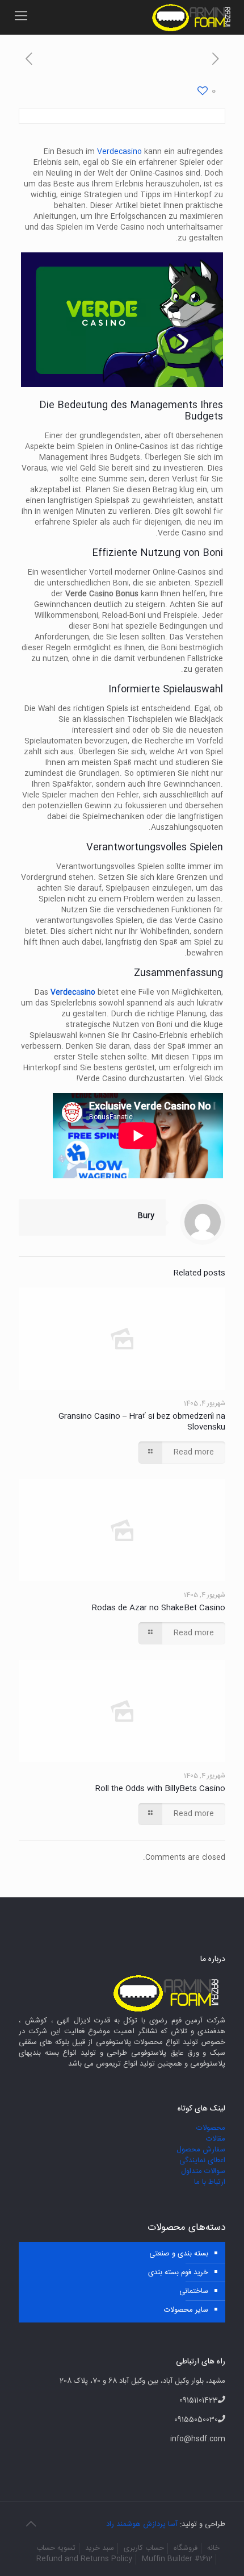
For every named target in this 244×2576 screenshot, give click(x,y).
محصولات (211, 2128)
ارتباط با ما (210, 2182)
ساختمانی (194, 2291)
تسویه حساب (56, 2548)
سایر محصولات (186, 2310)
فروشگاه (186, 2548)
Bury (146, 1216)
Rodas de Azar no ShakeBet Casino (159, 1608)
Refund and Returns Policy (84, 2559)
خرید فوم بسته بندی (178, 2272)
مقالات (216, 2139)
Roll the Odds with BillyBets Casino (160, 1789)
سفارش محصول (201, 2150)
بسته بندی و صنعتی (179, 2254)
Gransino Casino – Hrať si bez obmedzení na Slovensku (142, 1422)
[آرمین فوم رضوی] (193, 17)
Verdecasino (119, 152)
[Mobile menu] (21, 17)
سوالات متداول (203, 2171)
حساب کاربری (144, 2548)
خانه (213, 2548)
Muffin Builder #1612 (177, 2559)
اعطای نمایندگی (202, 2160)
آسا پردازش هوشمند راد (142, 2524)
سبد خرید (100, 2548)
